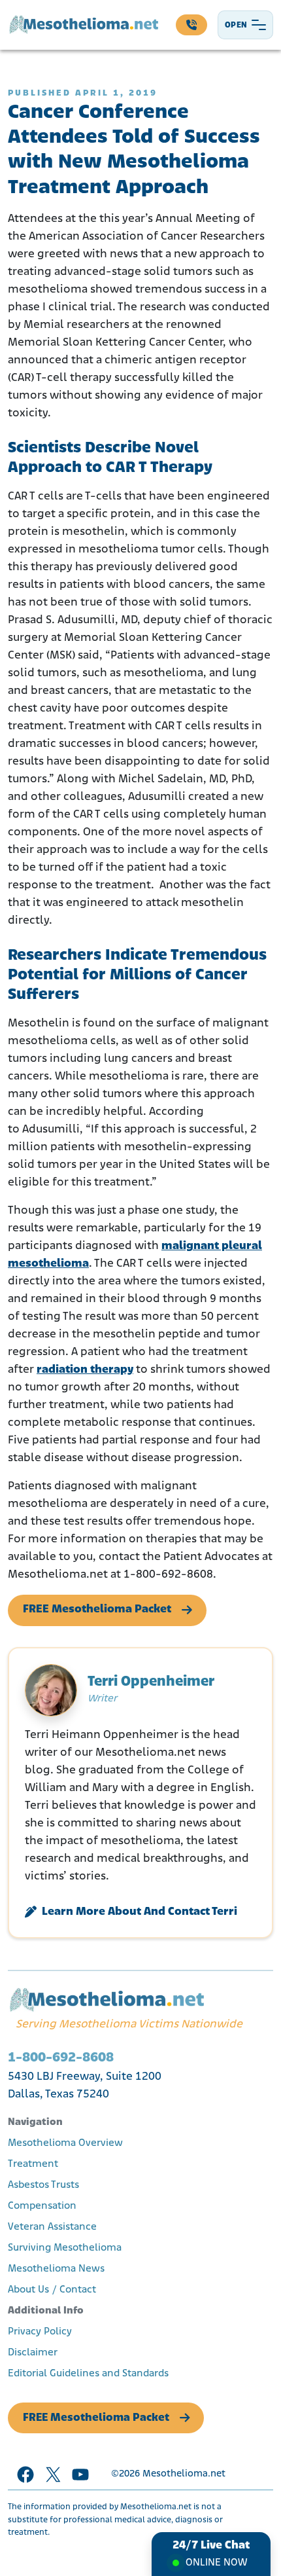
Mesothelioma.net (184, 2474)
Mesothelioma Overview (65, 2143)
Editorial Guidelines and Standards (88, 2374)
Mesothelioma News (56, 2269)
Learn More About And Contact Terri (140, 1912)
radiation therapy (85, 1370)
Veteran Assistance (52, 2227)
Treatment (33, 2164)
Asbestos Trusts (43, 2185)
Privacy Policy (40, 2332)
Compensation (42, 2206)
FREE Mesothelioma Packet (97, 1610)
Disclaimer (33, 2353)
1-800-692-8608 (61, 2058)
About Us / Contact (52, 2290)
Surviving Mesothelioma (65, 2248)
